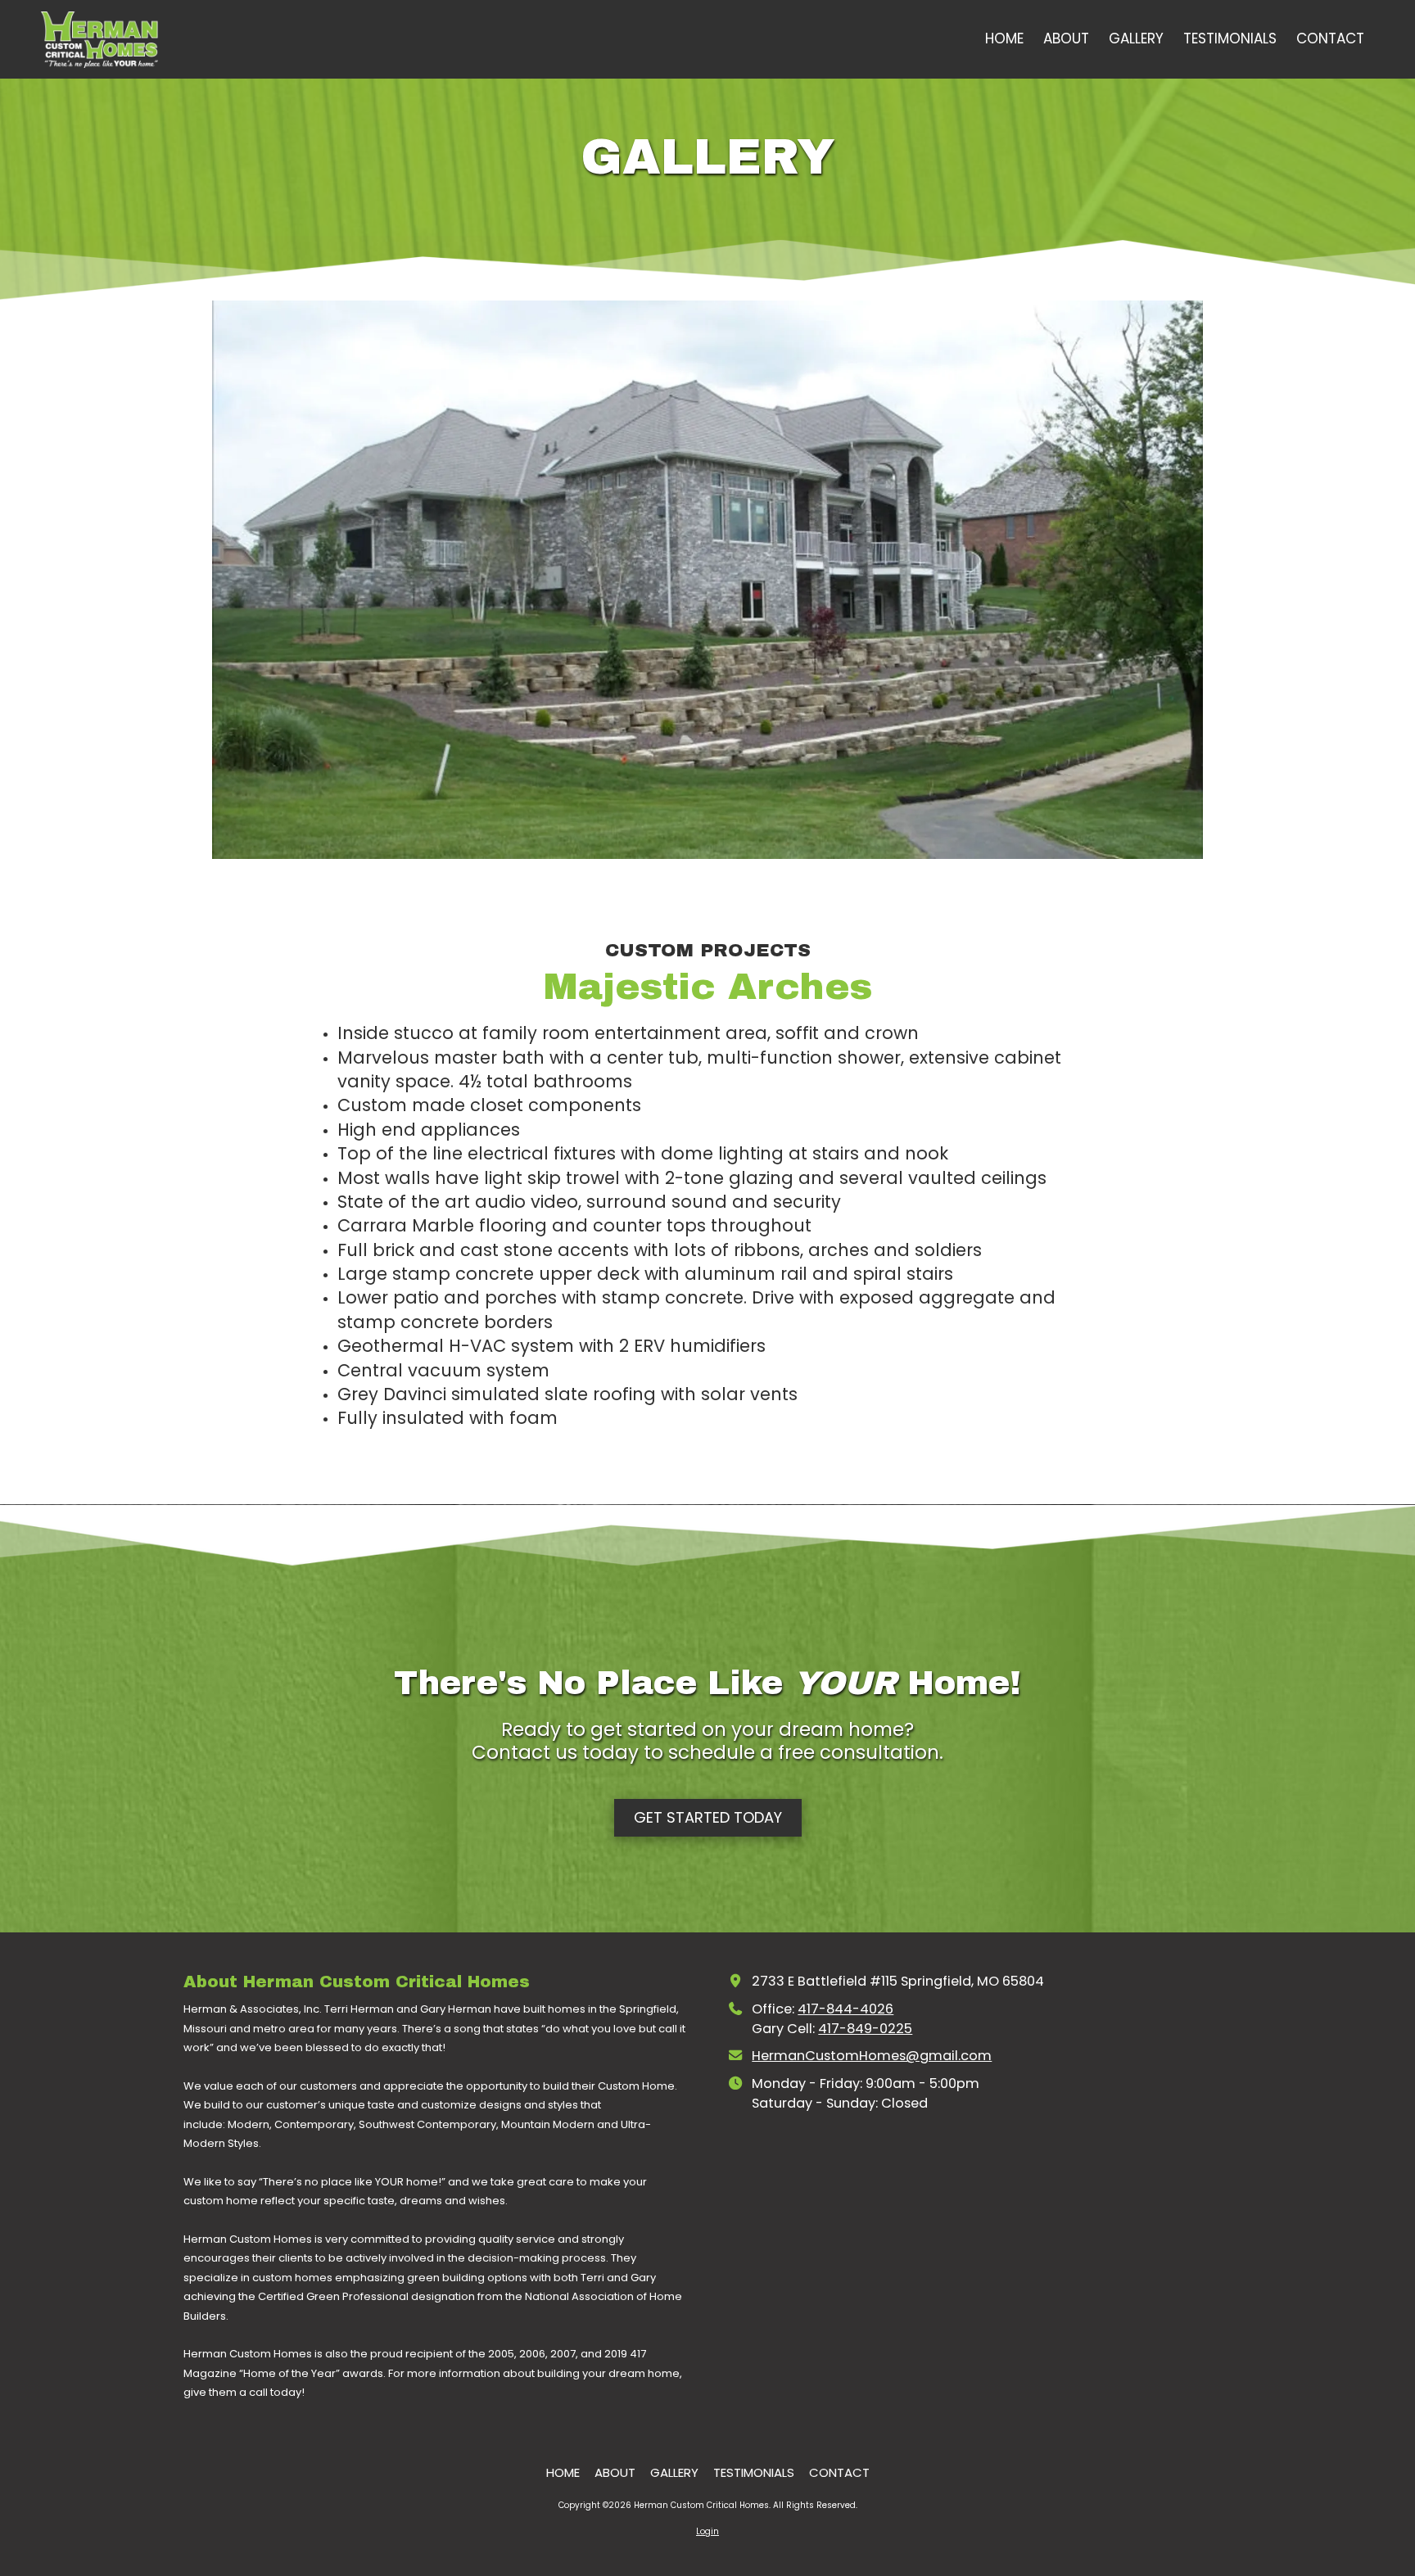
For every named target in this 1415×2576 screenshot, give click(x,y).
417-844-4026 (845, 2009)
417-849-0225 (865, 2029)
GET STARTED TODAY (708, 1817)
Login (707, 2531)
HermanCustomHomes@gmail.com (872, 2056)
